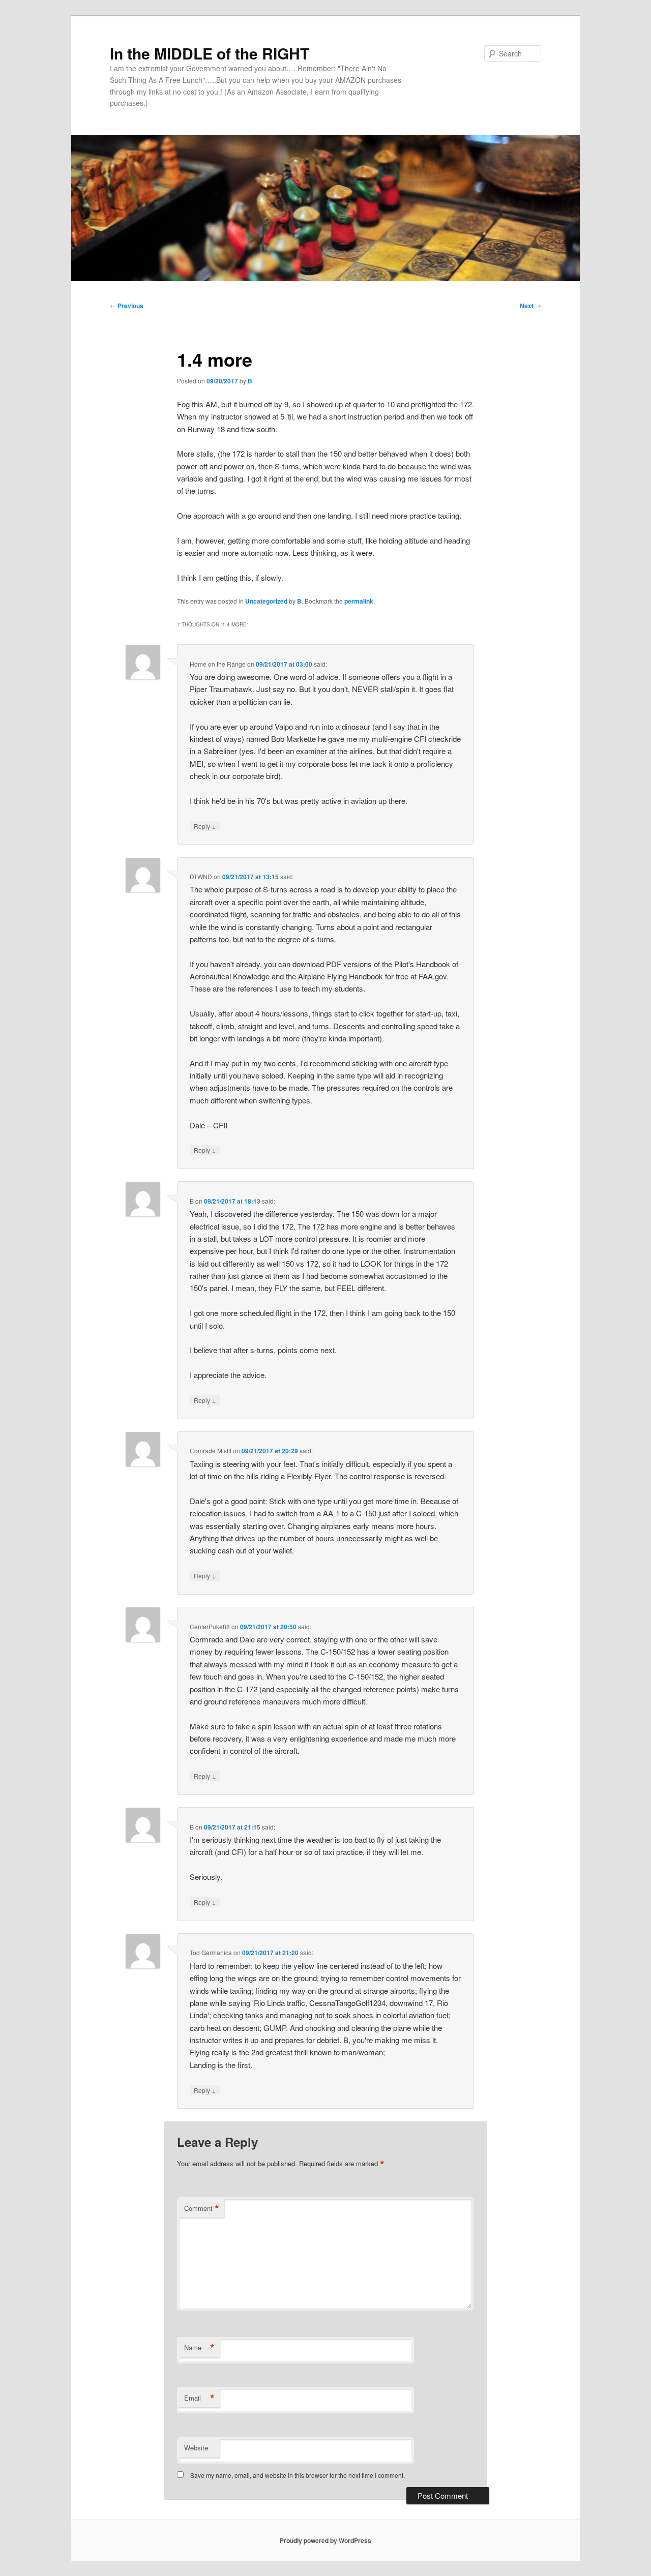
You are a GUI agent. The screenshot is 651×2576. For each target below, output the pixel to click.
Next (530, 306)
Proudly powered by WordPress (325, 2540)
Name (199, 2348)
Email (199, 2398)
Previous (127, 306)
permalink (359, 601)
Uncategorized (266, 601)
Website (196, 2448)
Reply (205, 826)
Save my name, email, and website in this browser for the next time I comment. (298, 2475)
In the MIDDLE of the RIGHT (210, 53)
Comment (202, 2208)
